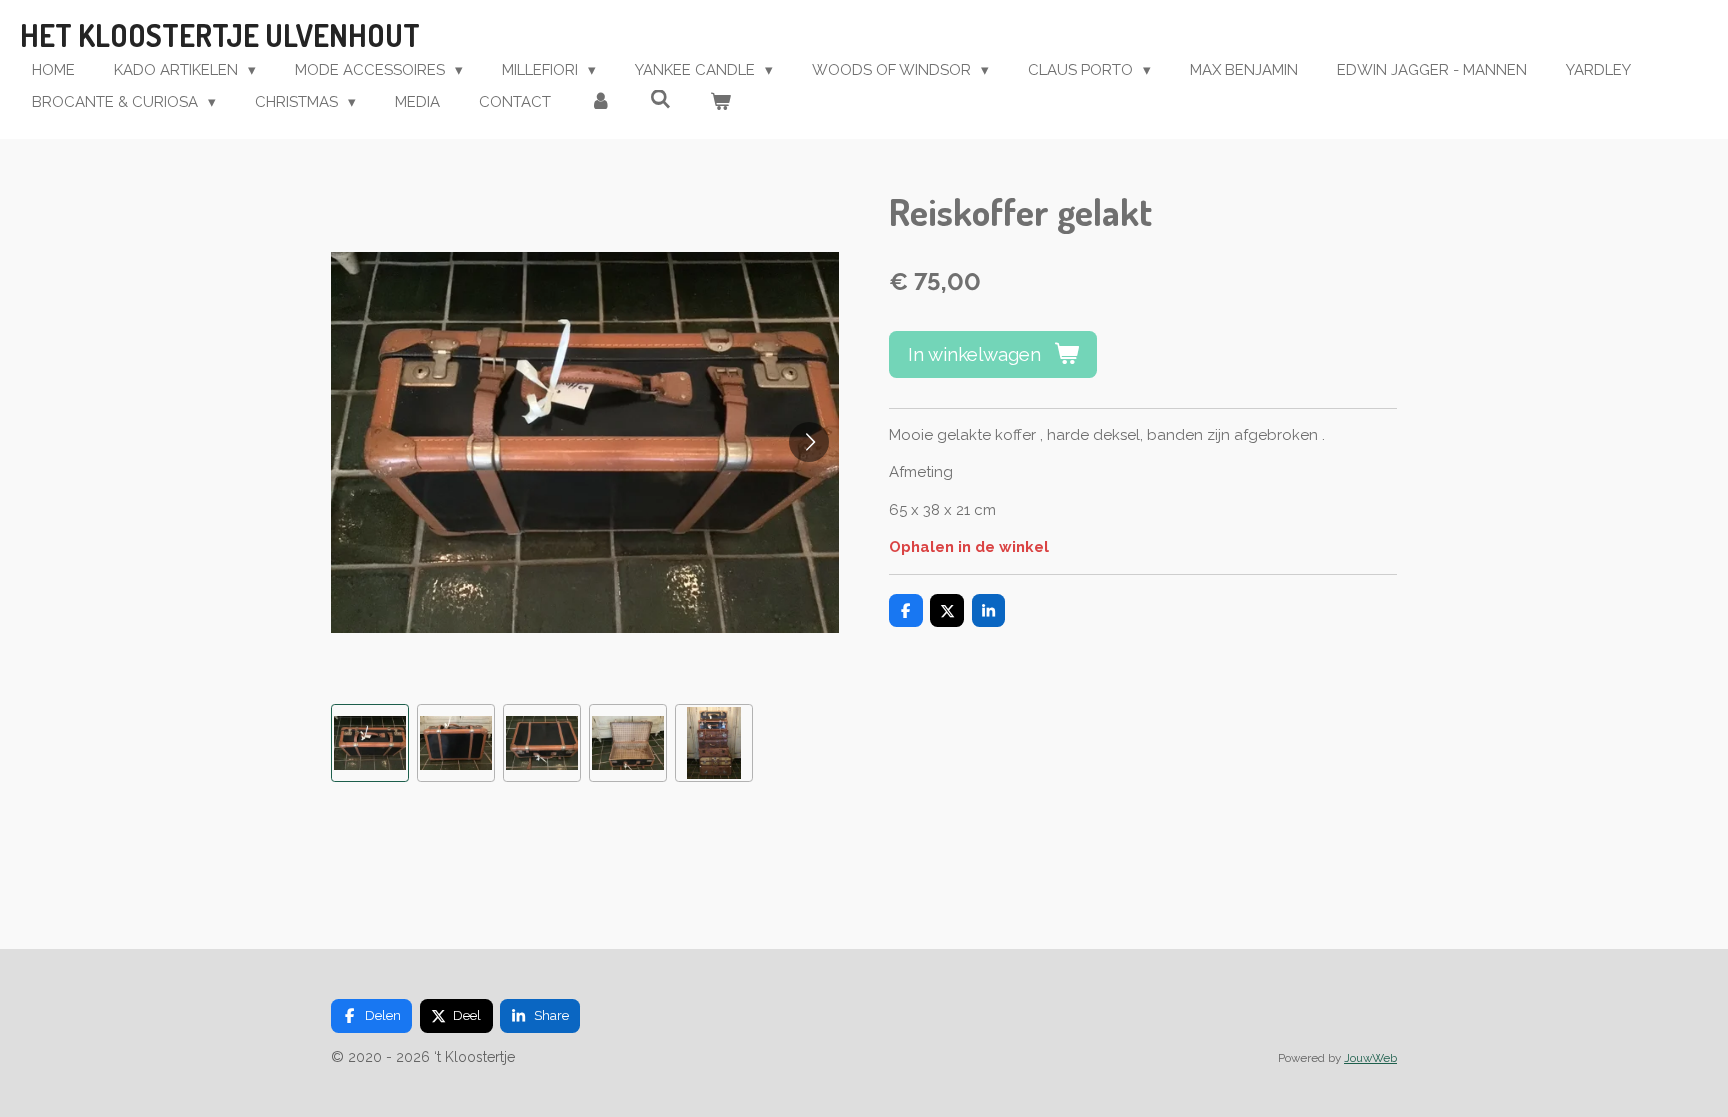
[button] (370, 743)
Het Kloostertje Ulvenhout (220, 35)
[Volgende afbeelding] (809, 442)
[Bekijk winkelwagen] (720, 102)
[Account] (600, 102)
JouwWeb (1370, 1058)
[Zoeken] (660, 100)
